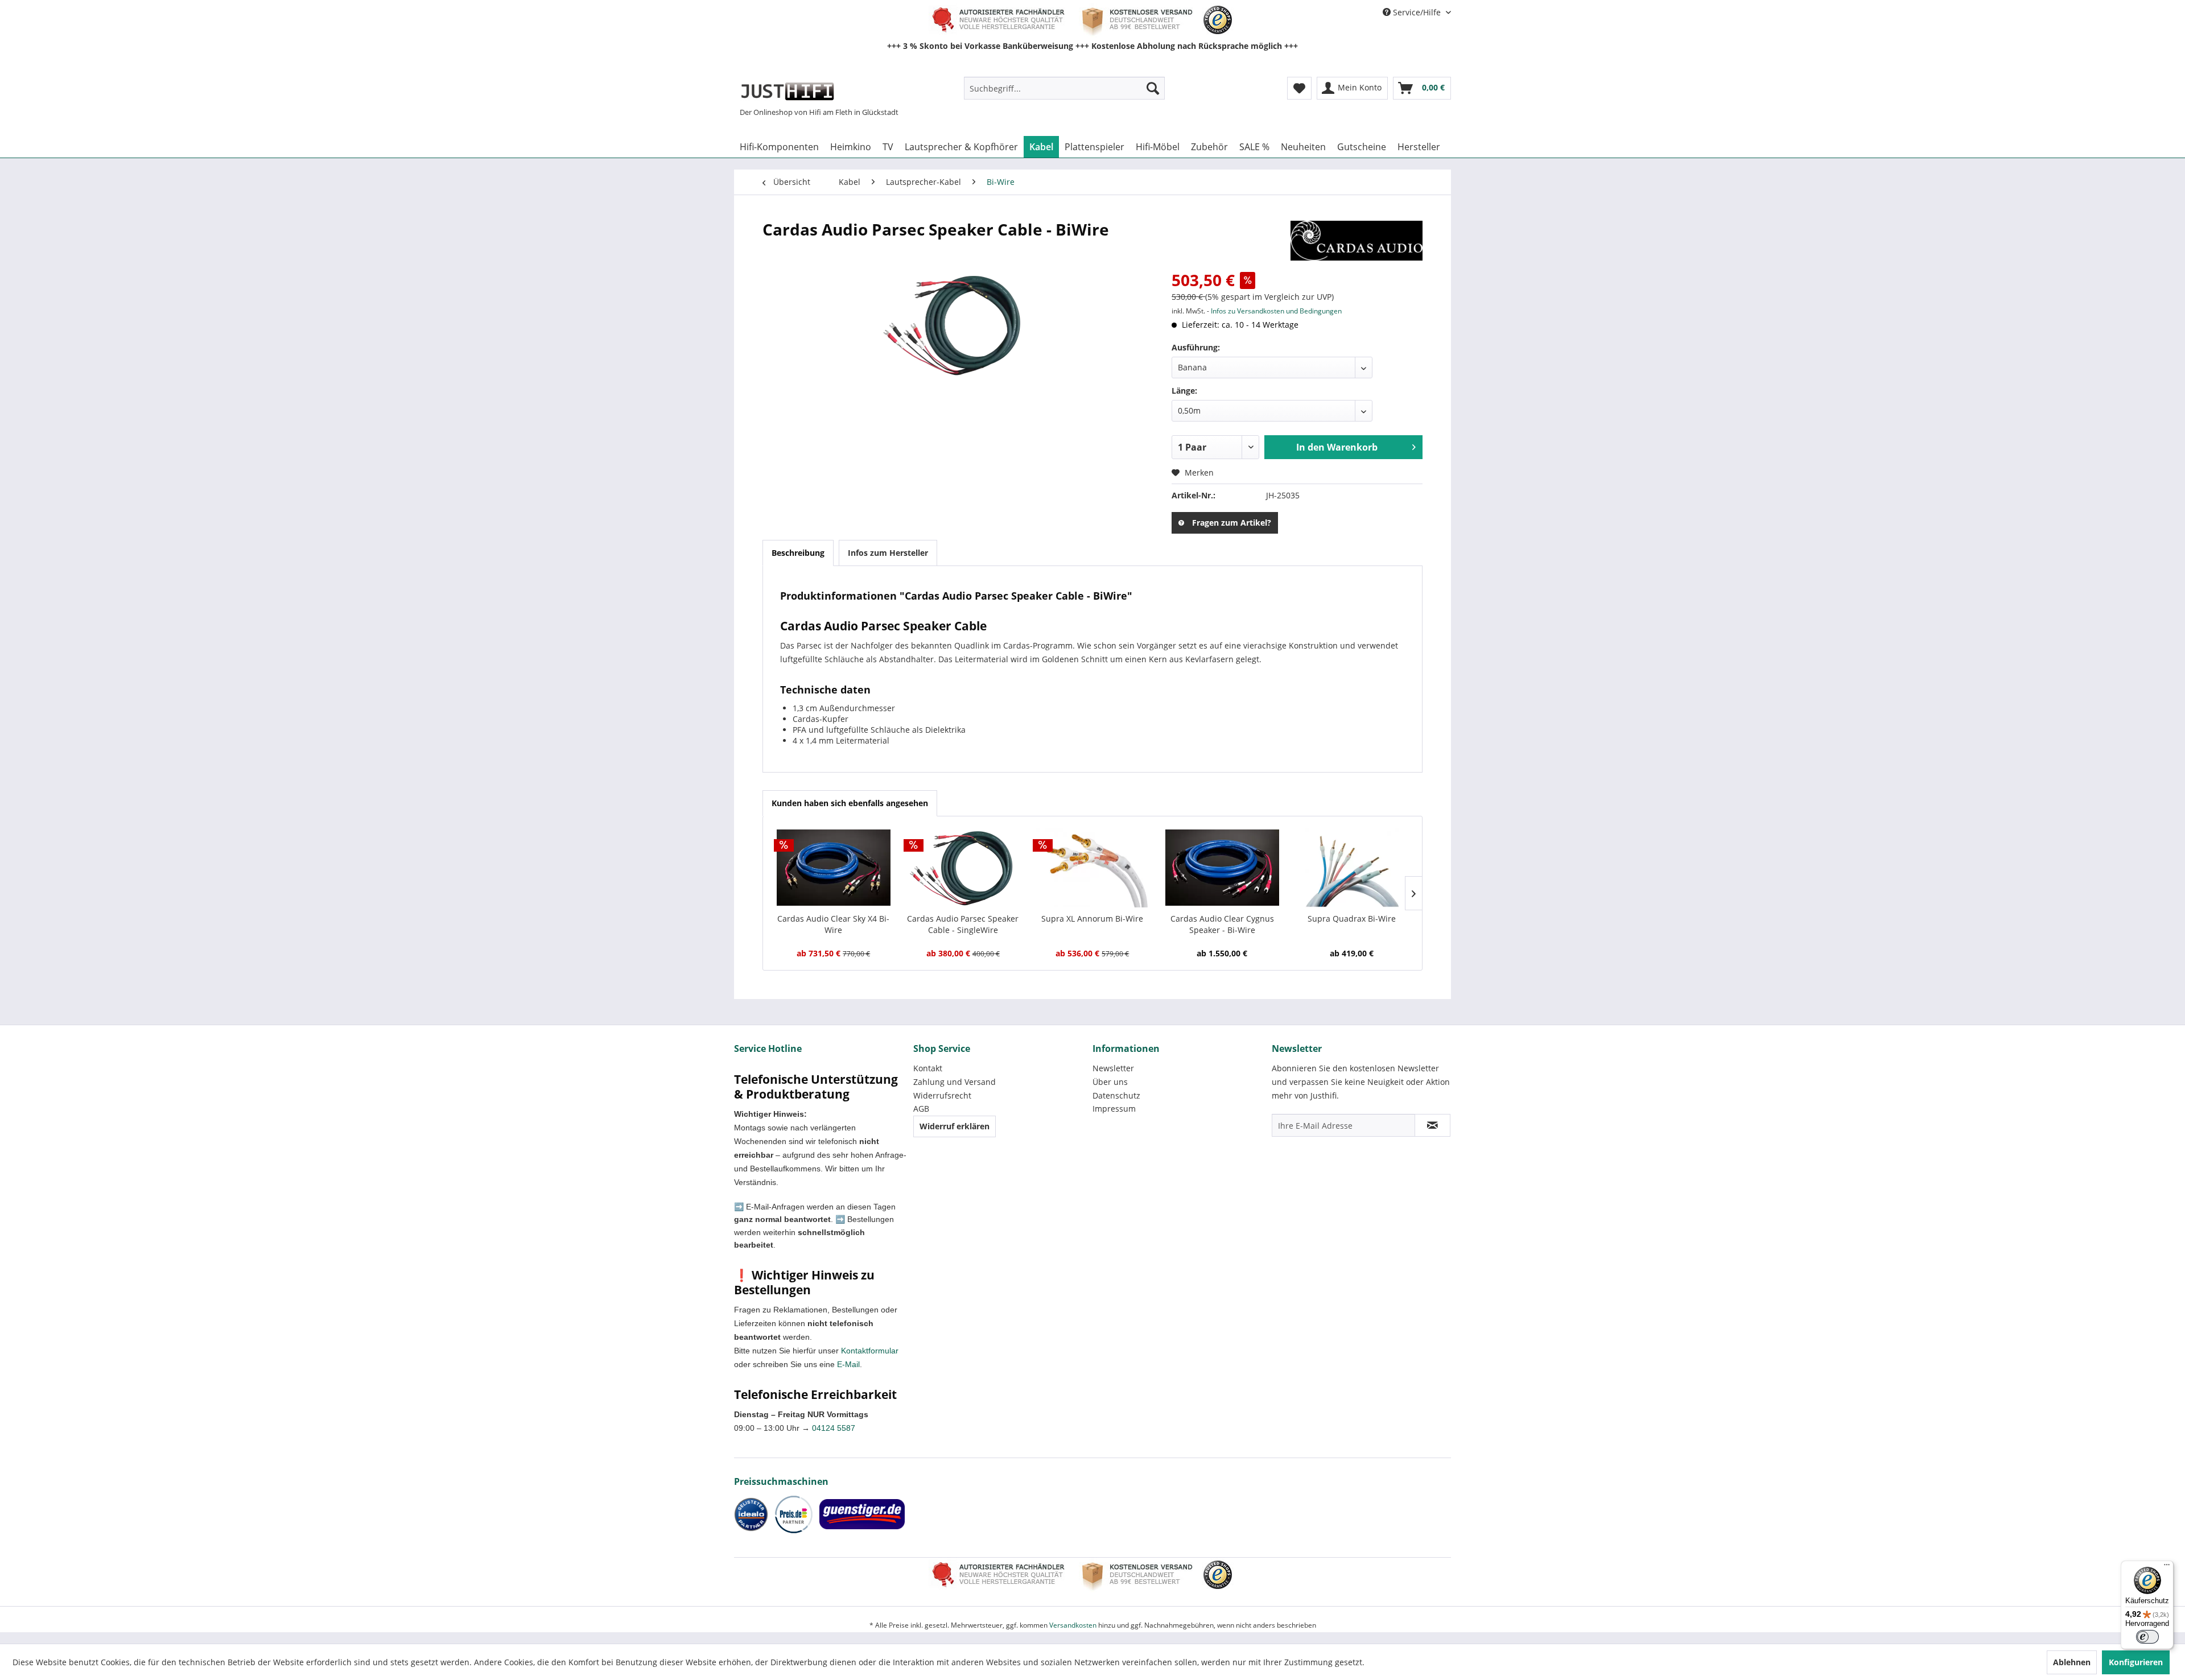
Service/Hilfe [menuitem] (1417, 12)
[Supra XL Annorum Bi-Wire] (1092, 868)
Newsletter (1113, 1068)
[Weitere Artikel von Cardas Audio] (1357, 241)
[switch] (2147, 1637)
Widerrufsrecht (942, 1095)
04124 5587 (834, 1428)
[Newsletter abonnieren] (1432, 1125)
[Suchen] (1153, 88)
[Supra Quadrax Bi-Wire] (1351, 868)
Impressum (1114, 1109)
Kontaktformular (870, 1351)
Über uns (1110, 1082)
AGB (921, 1109)
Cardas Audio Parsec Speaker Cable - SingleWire (963, 924)
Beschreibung (798, 553)
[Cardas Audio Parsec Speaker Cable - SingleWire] (963, 868)
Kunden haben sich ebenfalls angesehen (850, 803)
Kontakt (928, 1068)
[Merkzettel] (1299, 88)
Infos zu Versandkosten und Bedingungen (1276, 311)
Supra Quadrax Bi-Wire (1352, 919)
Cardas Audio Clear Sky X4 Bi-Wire (833, 924)
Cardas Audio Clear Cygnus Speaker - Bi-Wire (1222, 924)
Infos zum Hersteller (888, 553)
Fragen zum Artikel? (1232, 523)
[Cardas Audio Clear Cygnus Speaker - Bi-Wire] (1222, 868)
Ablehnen (2072, 1662)
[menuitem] (1064, 88)
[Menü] (2167, 1567)
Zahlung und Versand (955, 1082)
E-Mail (848, 1364)
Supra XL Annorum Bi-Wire (1092, 919)
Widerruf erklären (955, 1126)
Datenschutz (1116, 1095)
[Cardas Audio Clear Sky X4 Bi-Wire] (834, 868)
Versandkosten (1073, 1625)
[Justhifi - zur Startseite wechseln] (787, 91)
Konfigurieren (2136, 1662)
